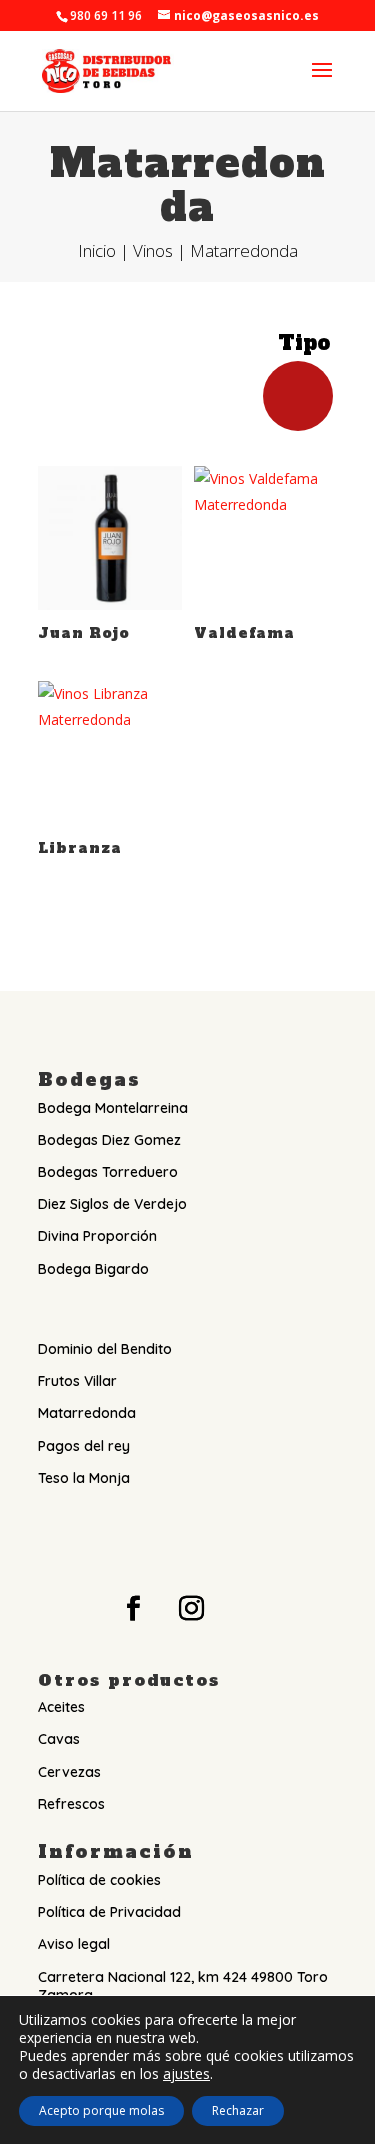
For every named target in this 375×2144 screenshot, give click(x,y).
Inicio (97, 250)
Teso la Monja (84, 1478)
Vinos (153, 250)
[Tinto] (298, 393)
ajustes (186, 2074)
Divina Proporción (97, 1236)
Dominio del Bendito (105, 1349)
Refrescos (71, 1804)
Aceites (61, 1707)
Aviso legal (74, 1944)
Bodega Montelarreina (113, 1108)
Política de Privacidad (109, 1912)
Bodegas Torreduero (108, 1172)
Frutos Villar (77, 1381)
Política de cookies (99, 1880)
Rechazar (238, 2110)
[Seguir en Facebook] (134, 1609)
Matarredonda (87, 1413)
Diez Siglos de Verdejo (112, 1204)
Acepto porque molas (101, 2110)
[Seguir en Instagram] (192, 1609)
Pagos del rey (84, 1446)
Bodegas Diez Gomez (109, 1140)
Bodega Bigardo (93, 1269)
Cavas (59, 1739)
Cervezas (69, 1772)
